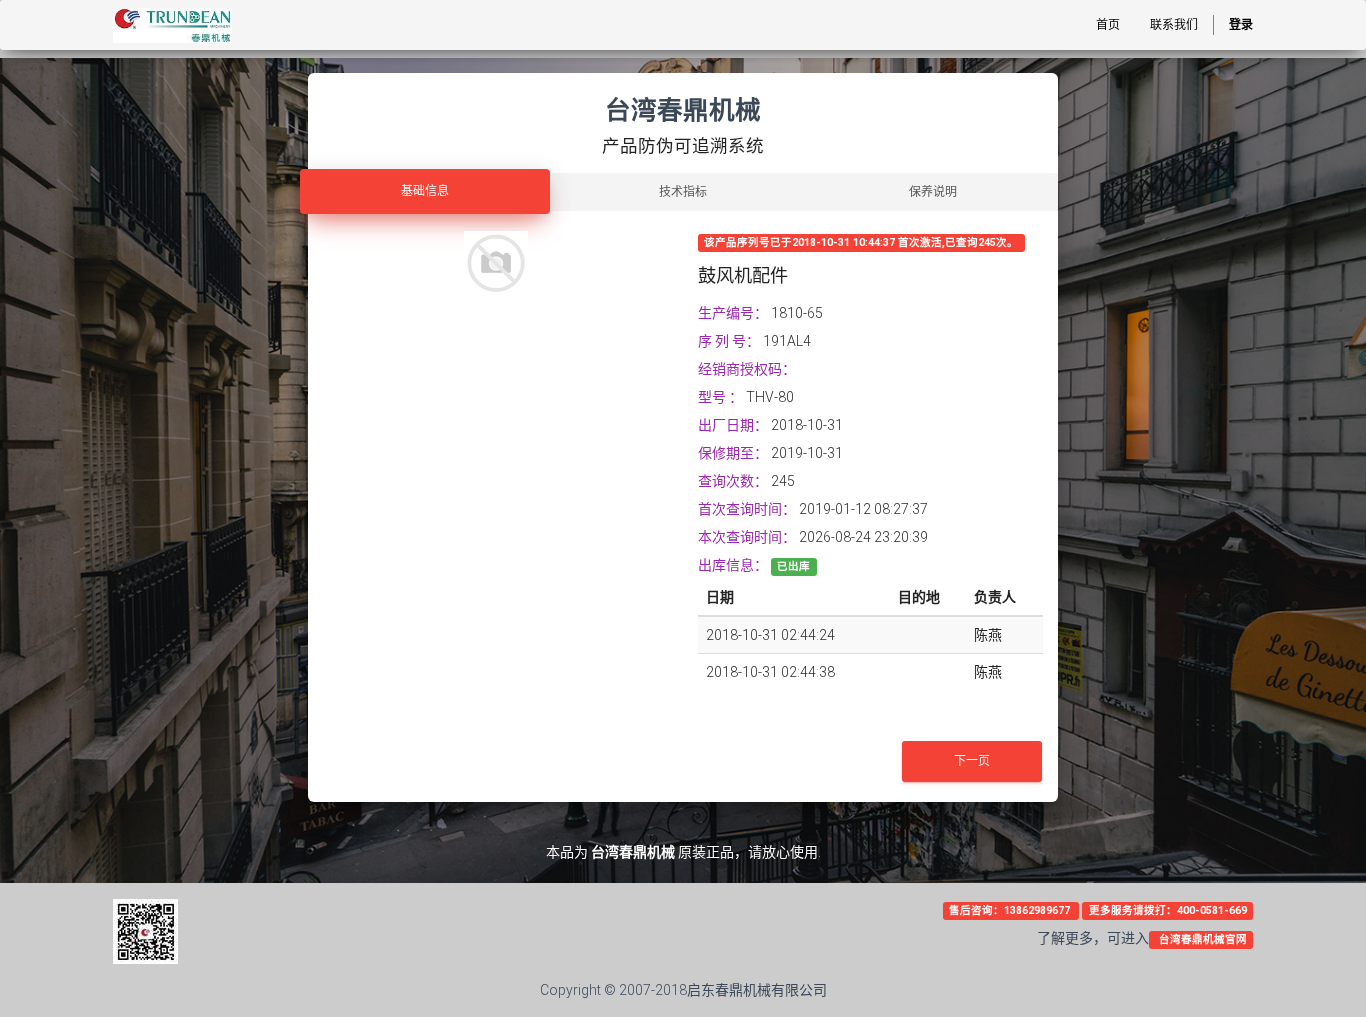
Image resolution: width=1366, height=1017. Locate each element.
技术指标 (683, 192)
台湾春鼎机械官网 (1201, 939)
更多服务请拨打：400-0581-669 (1168, 910)
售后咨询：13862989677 (1011, 910)
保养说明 (933, 192)
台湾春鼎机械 (633, 852)
